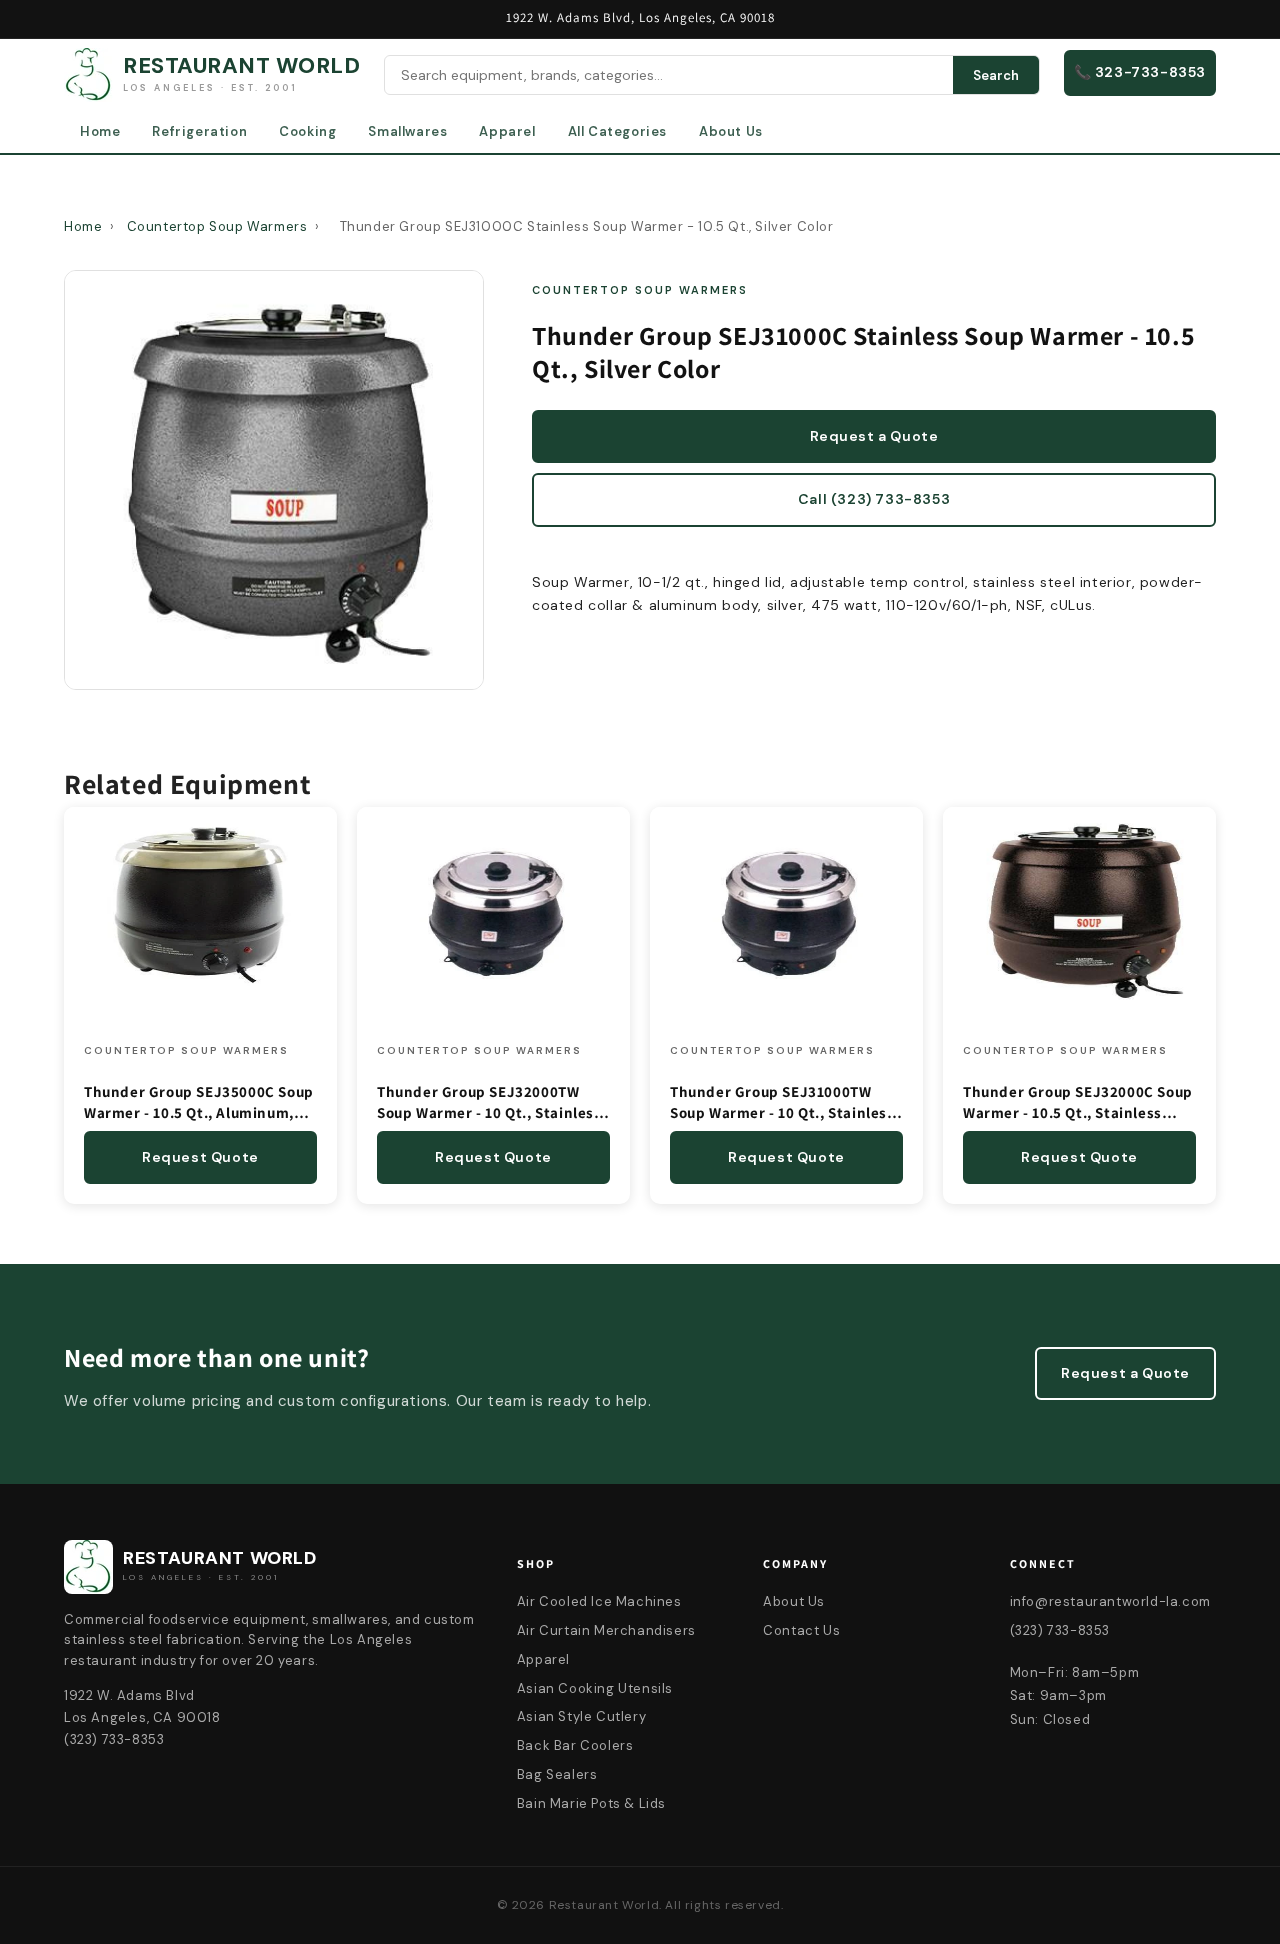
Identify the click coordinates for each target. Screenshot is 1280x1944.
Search (996, 75)
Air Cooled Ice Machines (599, 1601)
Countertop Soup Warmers (217, 226)
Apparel (507, 131)
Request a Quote (874, 436)
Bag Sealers (557, 1774)
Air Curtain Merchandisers (606, 1630)
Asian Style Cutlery (581, 1716)
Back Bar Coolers (575, 1745)
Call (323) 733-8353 (874, 499)
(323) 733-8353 (1060, 1630)
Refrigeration (199, 131)
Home (100, 131)
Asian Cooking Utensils (595, 1688)
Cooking (307, 131)
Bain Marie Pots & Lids (591, 1803)
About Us (731, 131)
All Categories (617, 131)
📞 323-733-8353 (1140, 72)
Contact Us (801, 1630)
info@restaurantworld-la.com (1110, 1601)
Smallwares (407, 131)
